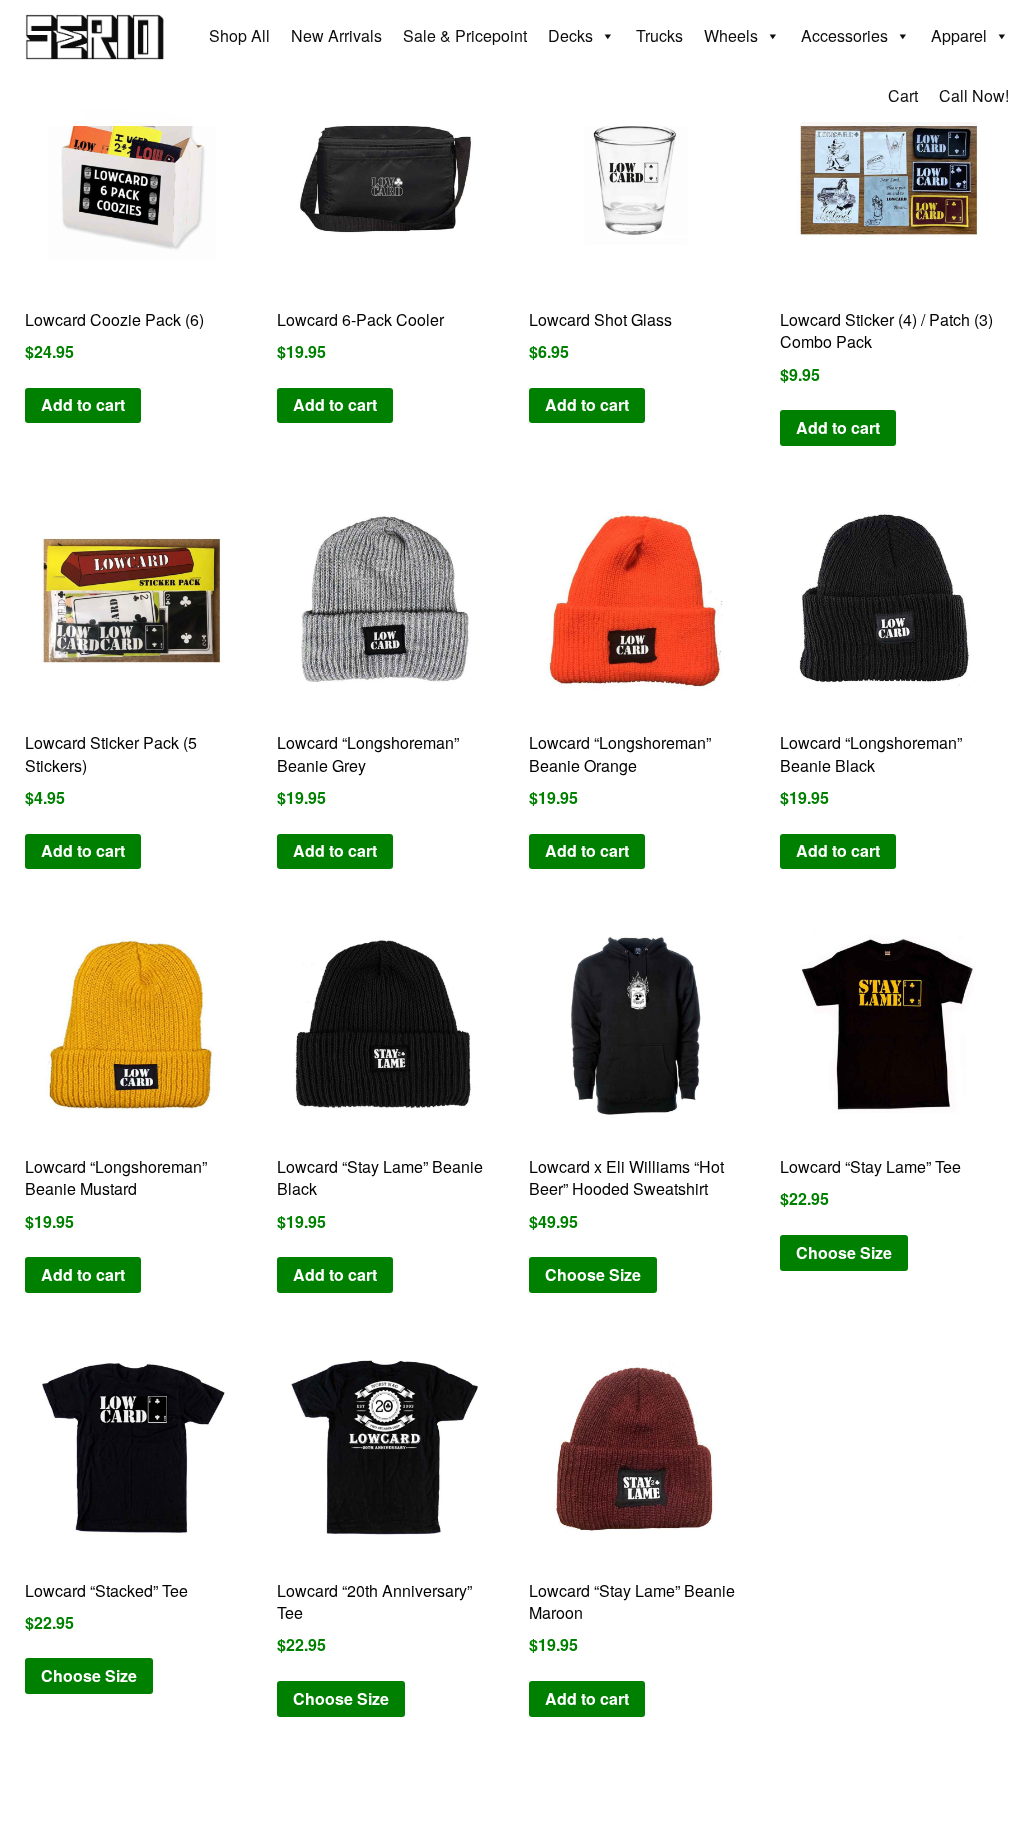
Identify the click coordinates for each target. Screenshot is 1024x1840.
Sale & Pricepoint (465, 35)
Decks (570, 35)
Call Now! (974, 95)
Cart (903, 95)
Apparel (959, 35)
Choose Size (593, 1274)
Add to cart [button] (83, 404)
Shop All (239, 35)
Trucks (659, 35)
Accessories (844, 35)
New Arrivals (336, 35)
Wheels (731, 35)
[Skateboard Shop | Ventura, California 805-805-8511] (95, 27)
